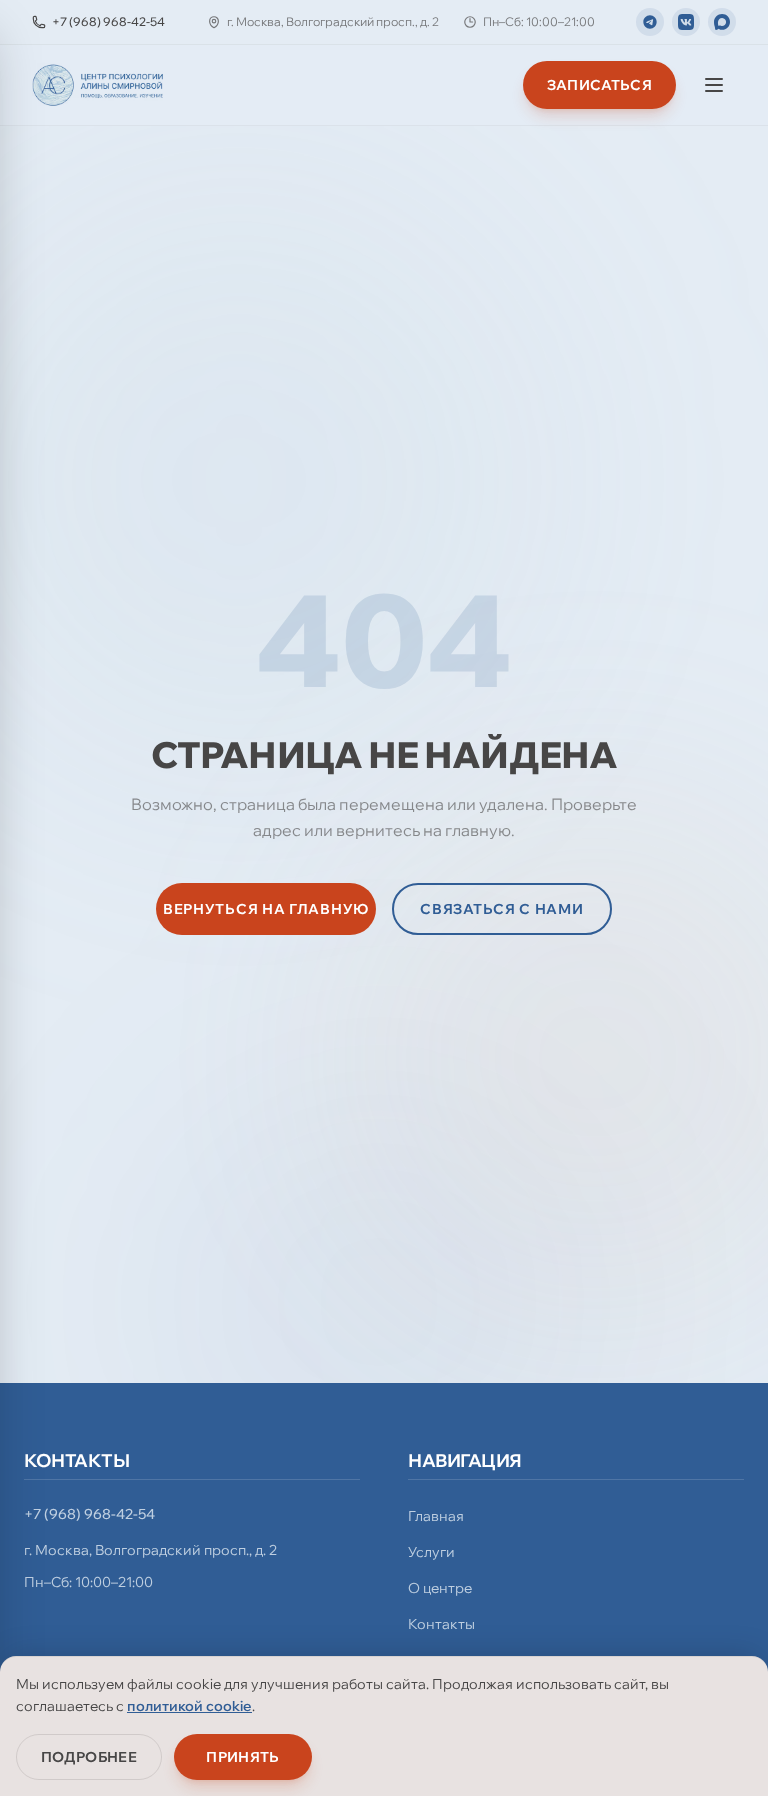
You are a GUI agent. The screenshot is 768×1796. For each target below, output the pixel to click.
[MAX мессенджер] (722, 22)
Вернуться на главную (266, 909)
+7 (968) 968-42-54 (89, 1514)
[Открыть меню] (714, 85)
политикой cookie (189, 1706)
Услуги (431, 1552)
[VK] (686, 22)
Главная (436, 1516)
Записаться (600, 85)
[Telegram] (650, 22)
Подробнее (89, 1757)
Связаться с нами (501, 909)
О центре (440, 1588)
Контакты (441, 1624)
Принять (242, 1757)
